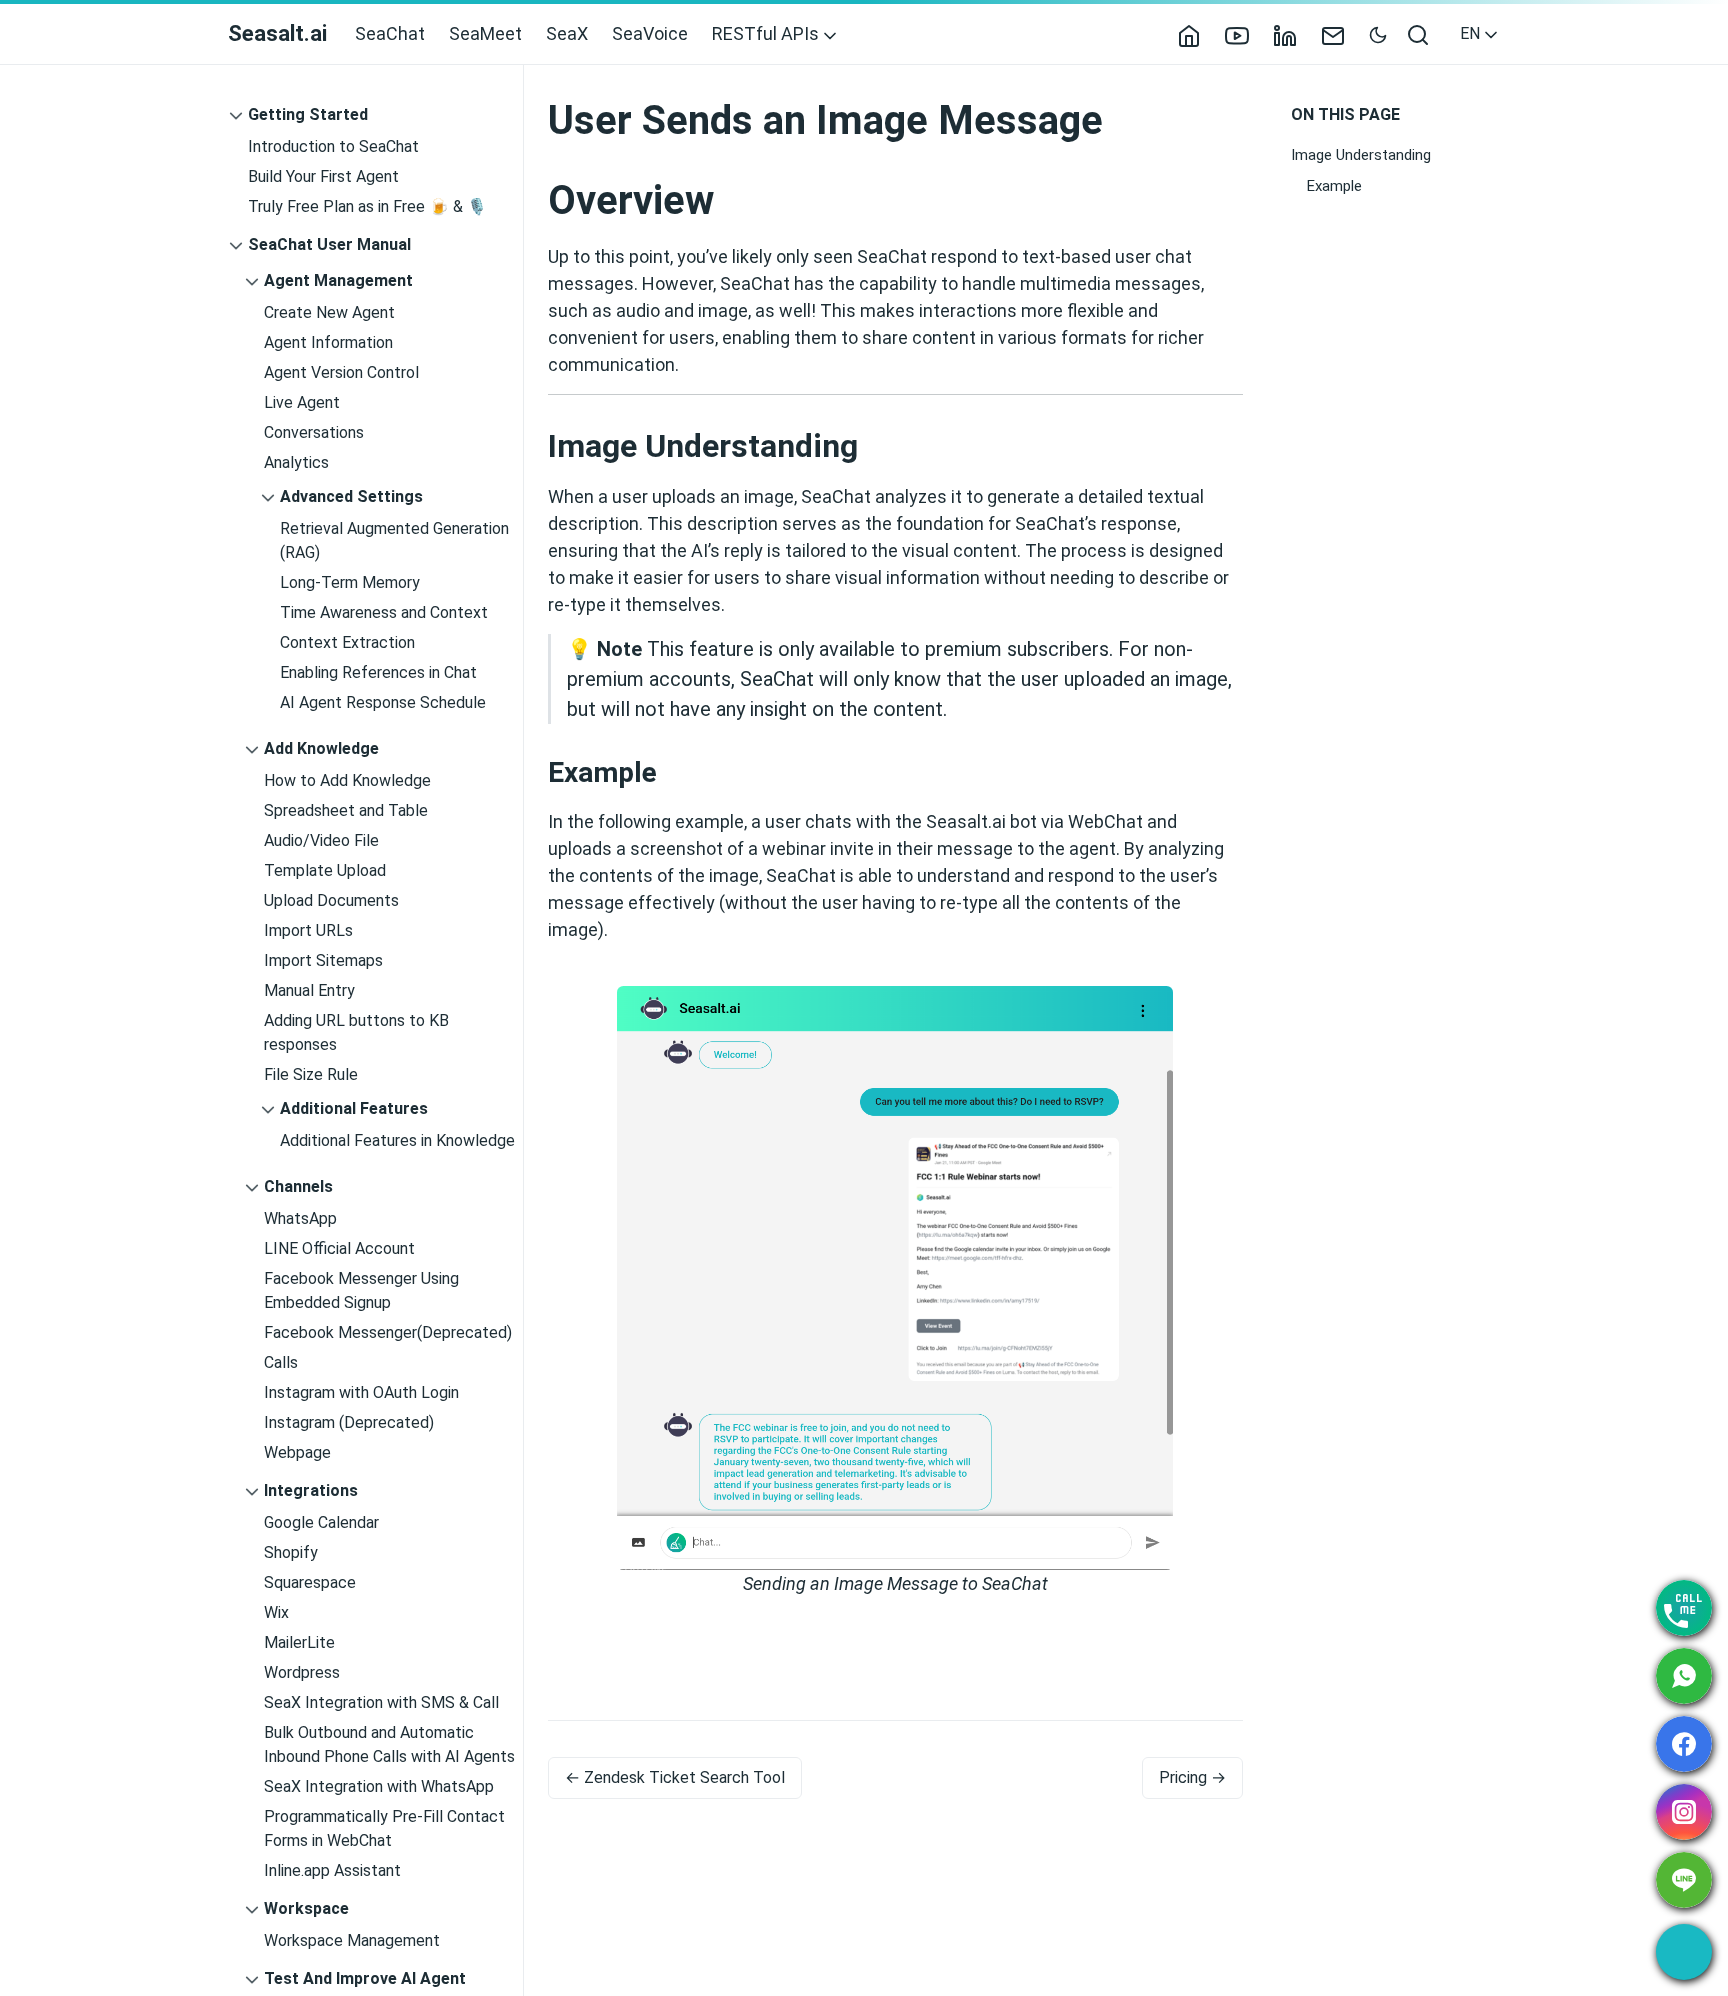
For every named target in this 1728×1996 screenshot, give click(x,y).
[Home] (1197, 33)
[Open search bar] (1419, 34)
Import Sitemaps (323, 960)
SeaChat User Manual (329, 244)
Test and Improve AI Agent (365, 1978)
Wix (276, 1612)
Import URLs (308, 930)
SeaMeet (485, 33)
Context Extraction (347, 642)
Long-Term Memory (350, 582)
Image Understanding (1361, 155)
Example (1334, 185)
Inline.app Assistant (332, 1870)
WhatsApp (300, 1218)
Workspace (306, 1908)
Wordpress (302, 1672)
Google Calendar (321, 1522)
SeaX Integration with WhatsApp (379, 1786)
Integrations (311, 1490)
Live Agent (302, 402)
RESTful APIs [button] (767, 33)
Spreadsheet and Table (346, 810)
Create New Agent (329, 312)
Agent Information (328, 342)
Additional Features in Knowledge (397, 1140)
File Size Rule (311, 1074)
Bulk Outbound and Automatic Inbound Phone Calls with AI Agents (389, 1744)
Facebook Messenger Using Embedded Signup (361, 1290)
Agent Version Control (341, 372)
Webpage (297, 1452)
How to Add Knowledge (347, 780)
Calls (281, 1362)
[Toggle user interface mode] (1378, 33)
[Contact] (1341, 33)
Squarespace (310, 1582)
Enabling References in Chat (378, 672)
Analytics (296, 462)
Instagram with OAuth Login (361, 1392)
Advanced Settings (351, 496)
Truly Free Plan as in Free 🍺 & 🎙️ (367, 206)
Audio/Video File (321, 840)
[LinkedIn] (1293, 33)
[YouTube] (1245, 33)
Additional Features (354, 1108)
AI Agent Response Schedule (383, 702)
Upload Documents (331, 900)
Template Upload (325, 870)
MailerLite (299, 1642)
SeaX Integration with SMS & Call (381, 1702)
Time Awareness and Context (384, 612)
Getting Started (308, 114)
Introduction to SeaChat (333, 146)
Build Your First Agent (323, 176)
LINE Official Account (339, 1248)
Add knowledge (321, 748)
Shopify (291, 1552)
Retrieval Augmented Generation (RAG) (394, 540)
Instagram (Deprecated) (349, 1422)
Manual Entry (309, 990)
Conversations (314, 432)
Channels (298, 1186)
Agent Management (338, 280)
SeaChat (390, 33)
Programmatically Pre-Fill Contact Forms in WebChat (384, 1828)
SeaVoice (650, 33)
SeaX (567, 33)
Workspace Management (352, 1940)
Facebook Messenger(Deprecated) (388, 1332)
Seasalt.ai (277, 33)
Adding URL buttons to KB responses (356, 1032)
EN (1472, 33)
